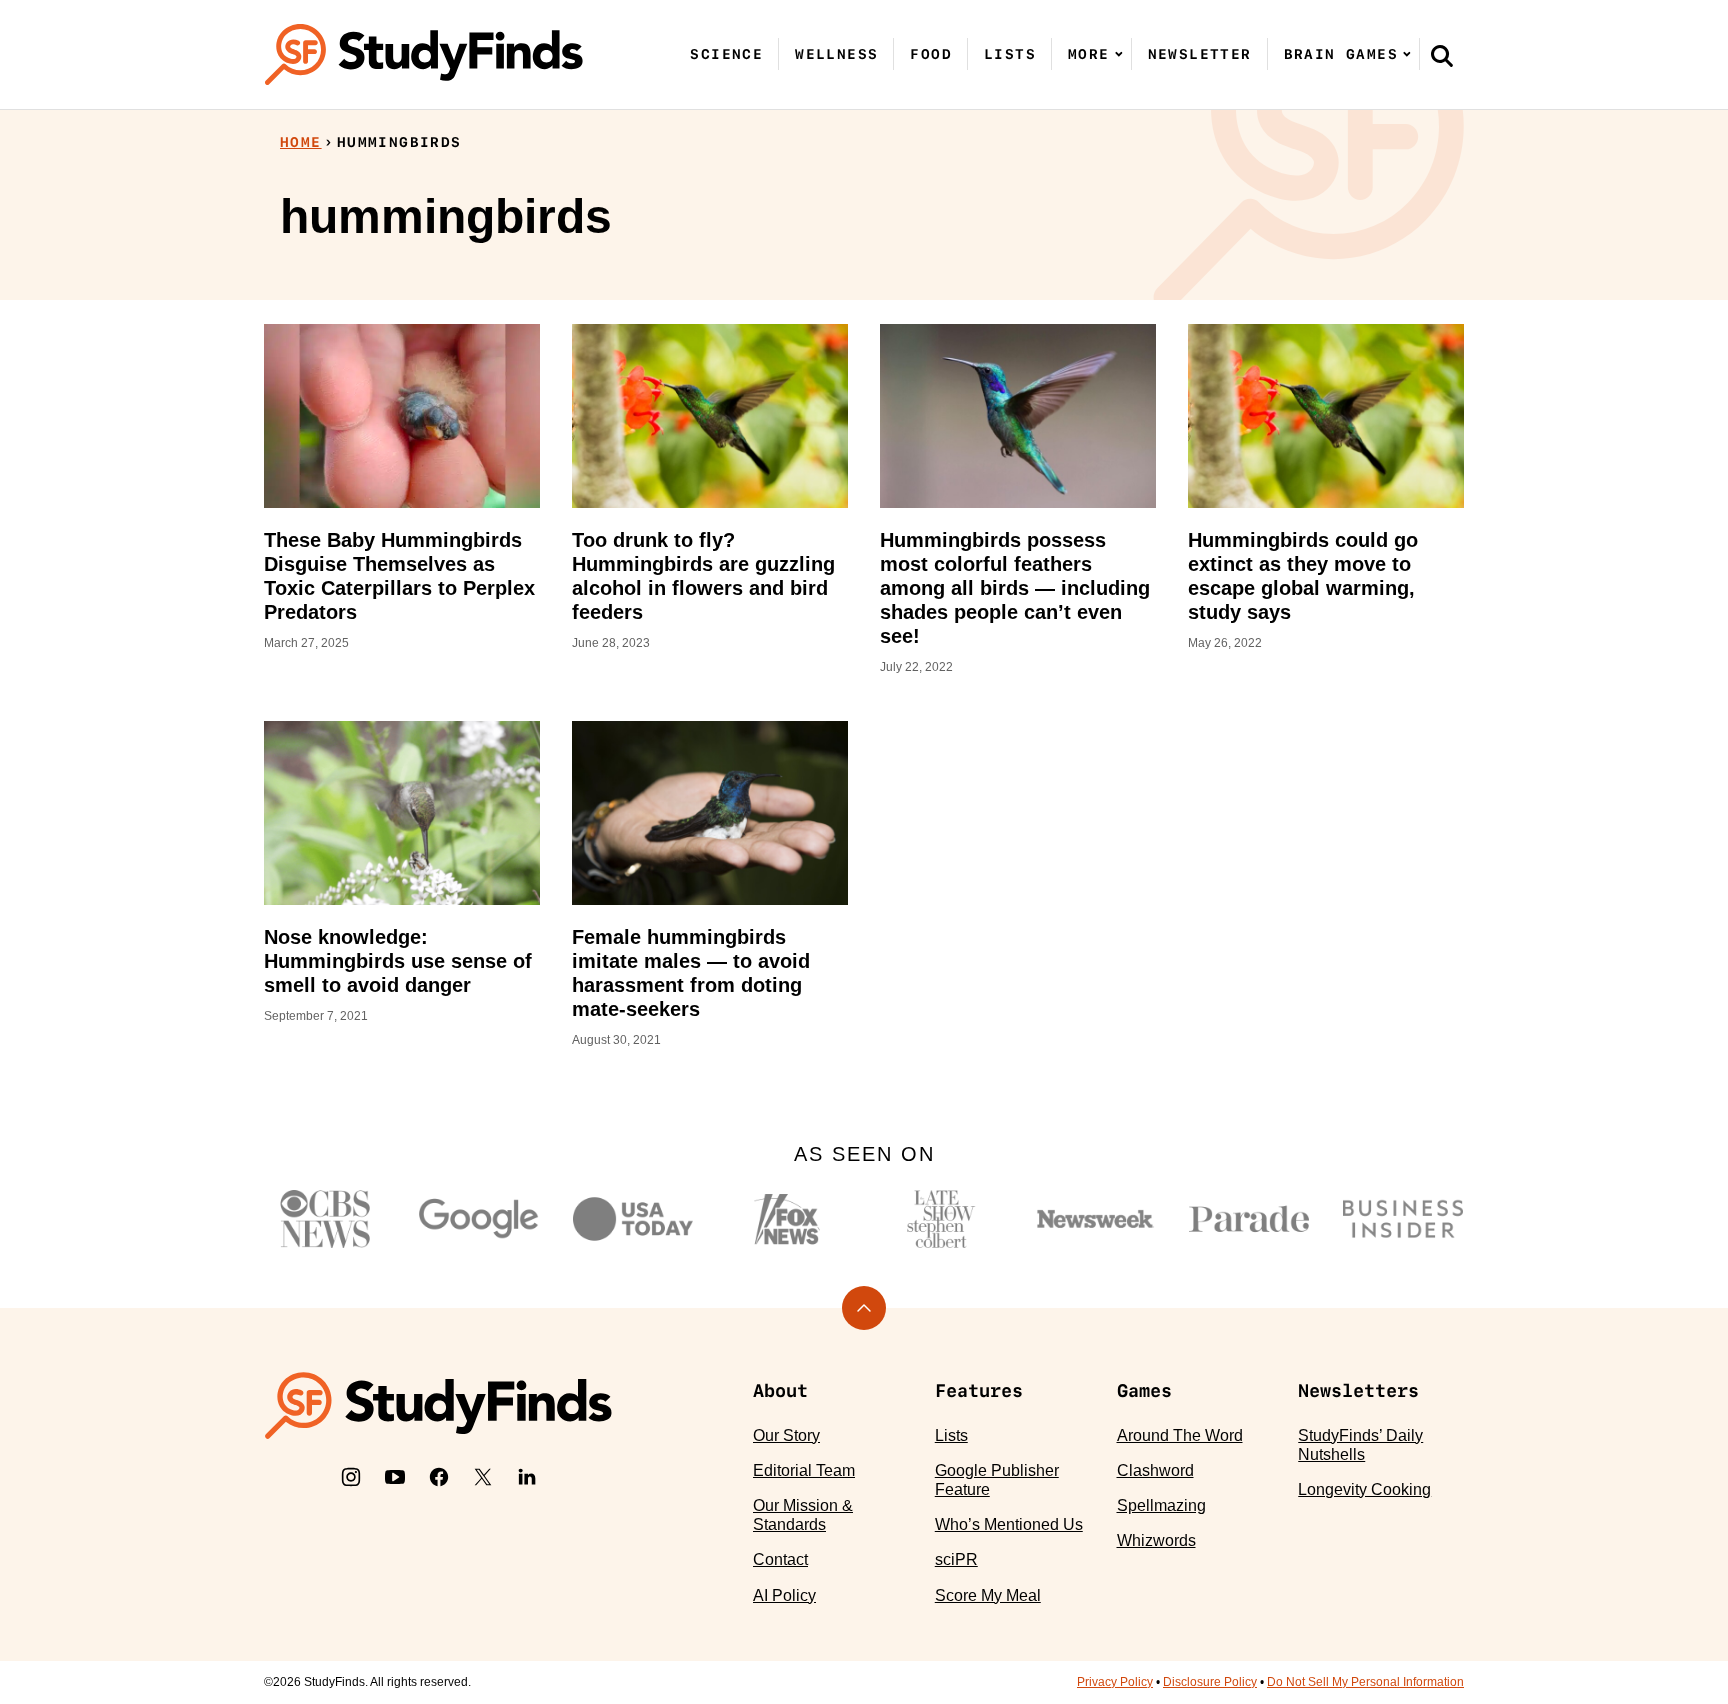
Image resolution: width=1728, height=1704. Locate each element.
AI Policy (784, 1595)
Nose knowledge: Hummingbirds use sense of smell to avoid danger (398, 961)
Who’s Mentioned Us (1009, 1524)
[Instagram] (351, 1477)
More (1089, 54)
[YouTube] (395, 1477)
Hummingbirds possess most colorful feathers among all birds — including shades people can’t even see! (1015, 588)
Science (726, 54)
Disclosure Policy (1210, 1682)
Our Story (786, 1435)
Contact (780, 1559)
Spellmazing (1161, 1505)
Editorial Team (804, 1470)
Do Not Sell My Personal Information (1365, 1682)
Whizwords (1156, 1540)
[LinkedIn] (527, 1477)
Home (301, 142)
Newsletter (1200, 54)
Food (931, 54)
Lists (1010, 54)
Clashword (1155, 1470)
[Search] (1442, 55)
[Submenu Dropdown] (1119, 54)
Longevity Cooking (1364, 1489)
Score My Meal (988, 1595)
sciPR (956, 1559)
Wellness (836, 54)
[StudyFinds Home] (424, 54)
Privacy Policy (1115, 1682)
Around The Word (1180, 1435)
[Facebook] (439, 1477)
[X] (483, 1477)
